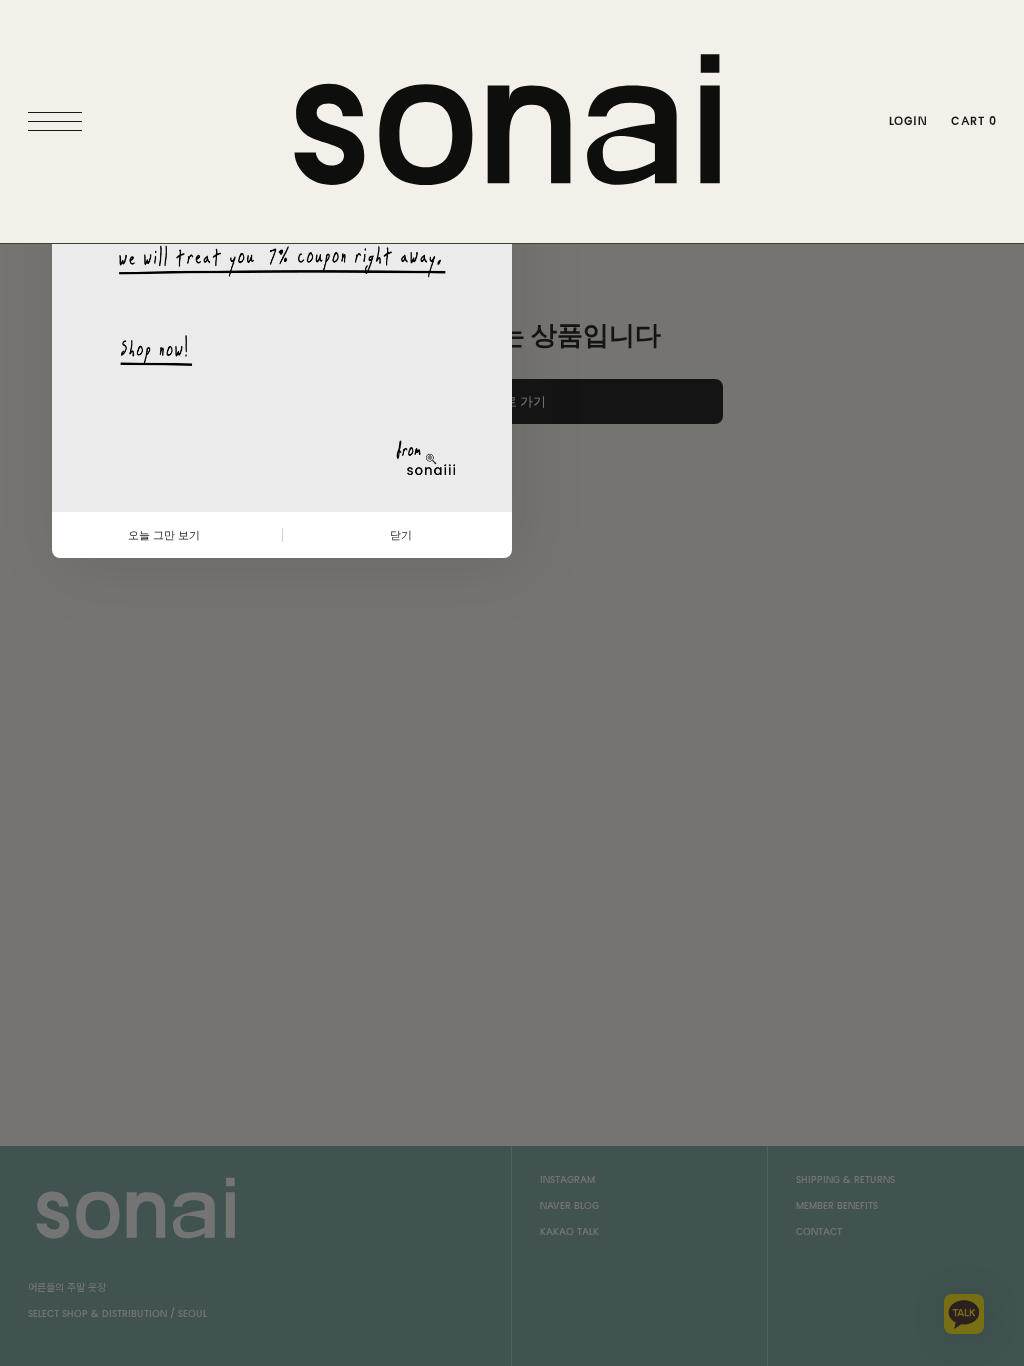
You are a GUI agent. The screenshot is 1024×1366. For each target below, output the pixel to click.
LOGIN (908, 121)
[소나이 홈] (511, 121)
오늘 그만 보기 (164, 535)
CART (973, 121)
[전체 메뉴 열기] (60, 122)
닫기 (401, 535)
